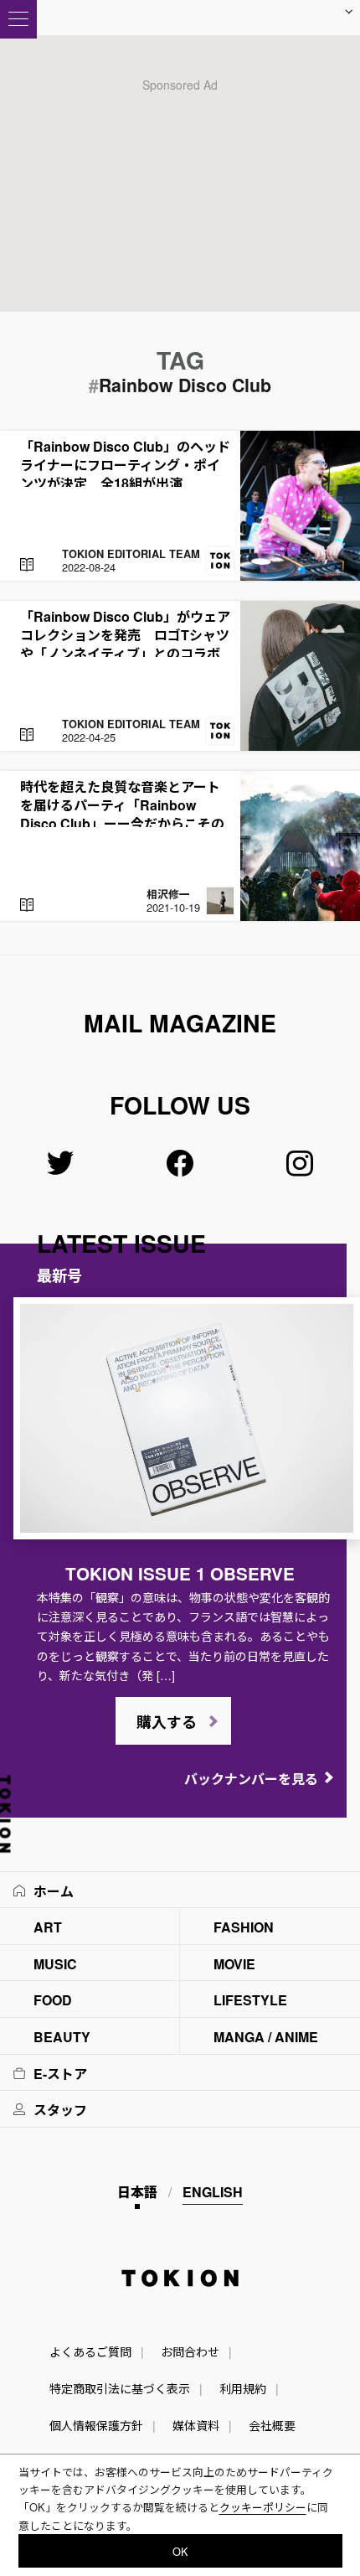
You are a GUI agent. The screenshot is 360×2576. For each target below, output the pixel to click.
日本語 (137, 2192)
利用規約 (243, 2388)
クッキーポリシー (263, 2507)
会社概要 (272, 2425)
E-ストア (60, 2074)
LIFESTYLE (250, 2000)
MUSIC (55, 1964)
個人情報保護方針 (96, 2425)
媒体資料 (196, 2425)
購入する (167, 1722)
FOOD (53, 2000)
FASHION (244, 1927)
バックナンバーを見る (251, 1779)
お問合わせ (190, 2351)
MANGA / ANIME (266, 2037)
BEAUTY (62, 2037)
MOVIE (234, 1964)
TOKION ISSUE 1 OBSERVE (180, 1573)
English (213, 2192)
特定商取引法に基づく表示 (120, 2388)
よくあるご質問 (90, 2351)
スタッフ (60, 2110)
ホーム (54, 1891)
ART (48, 1927)
